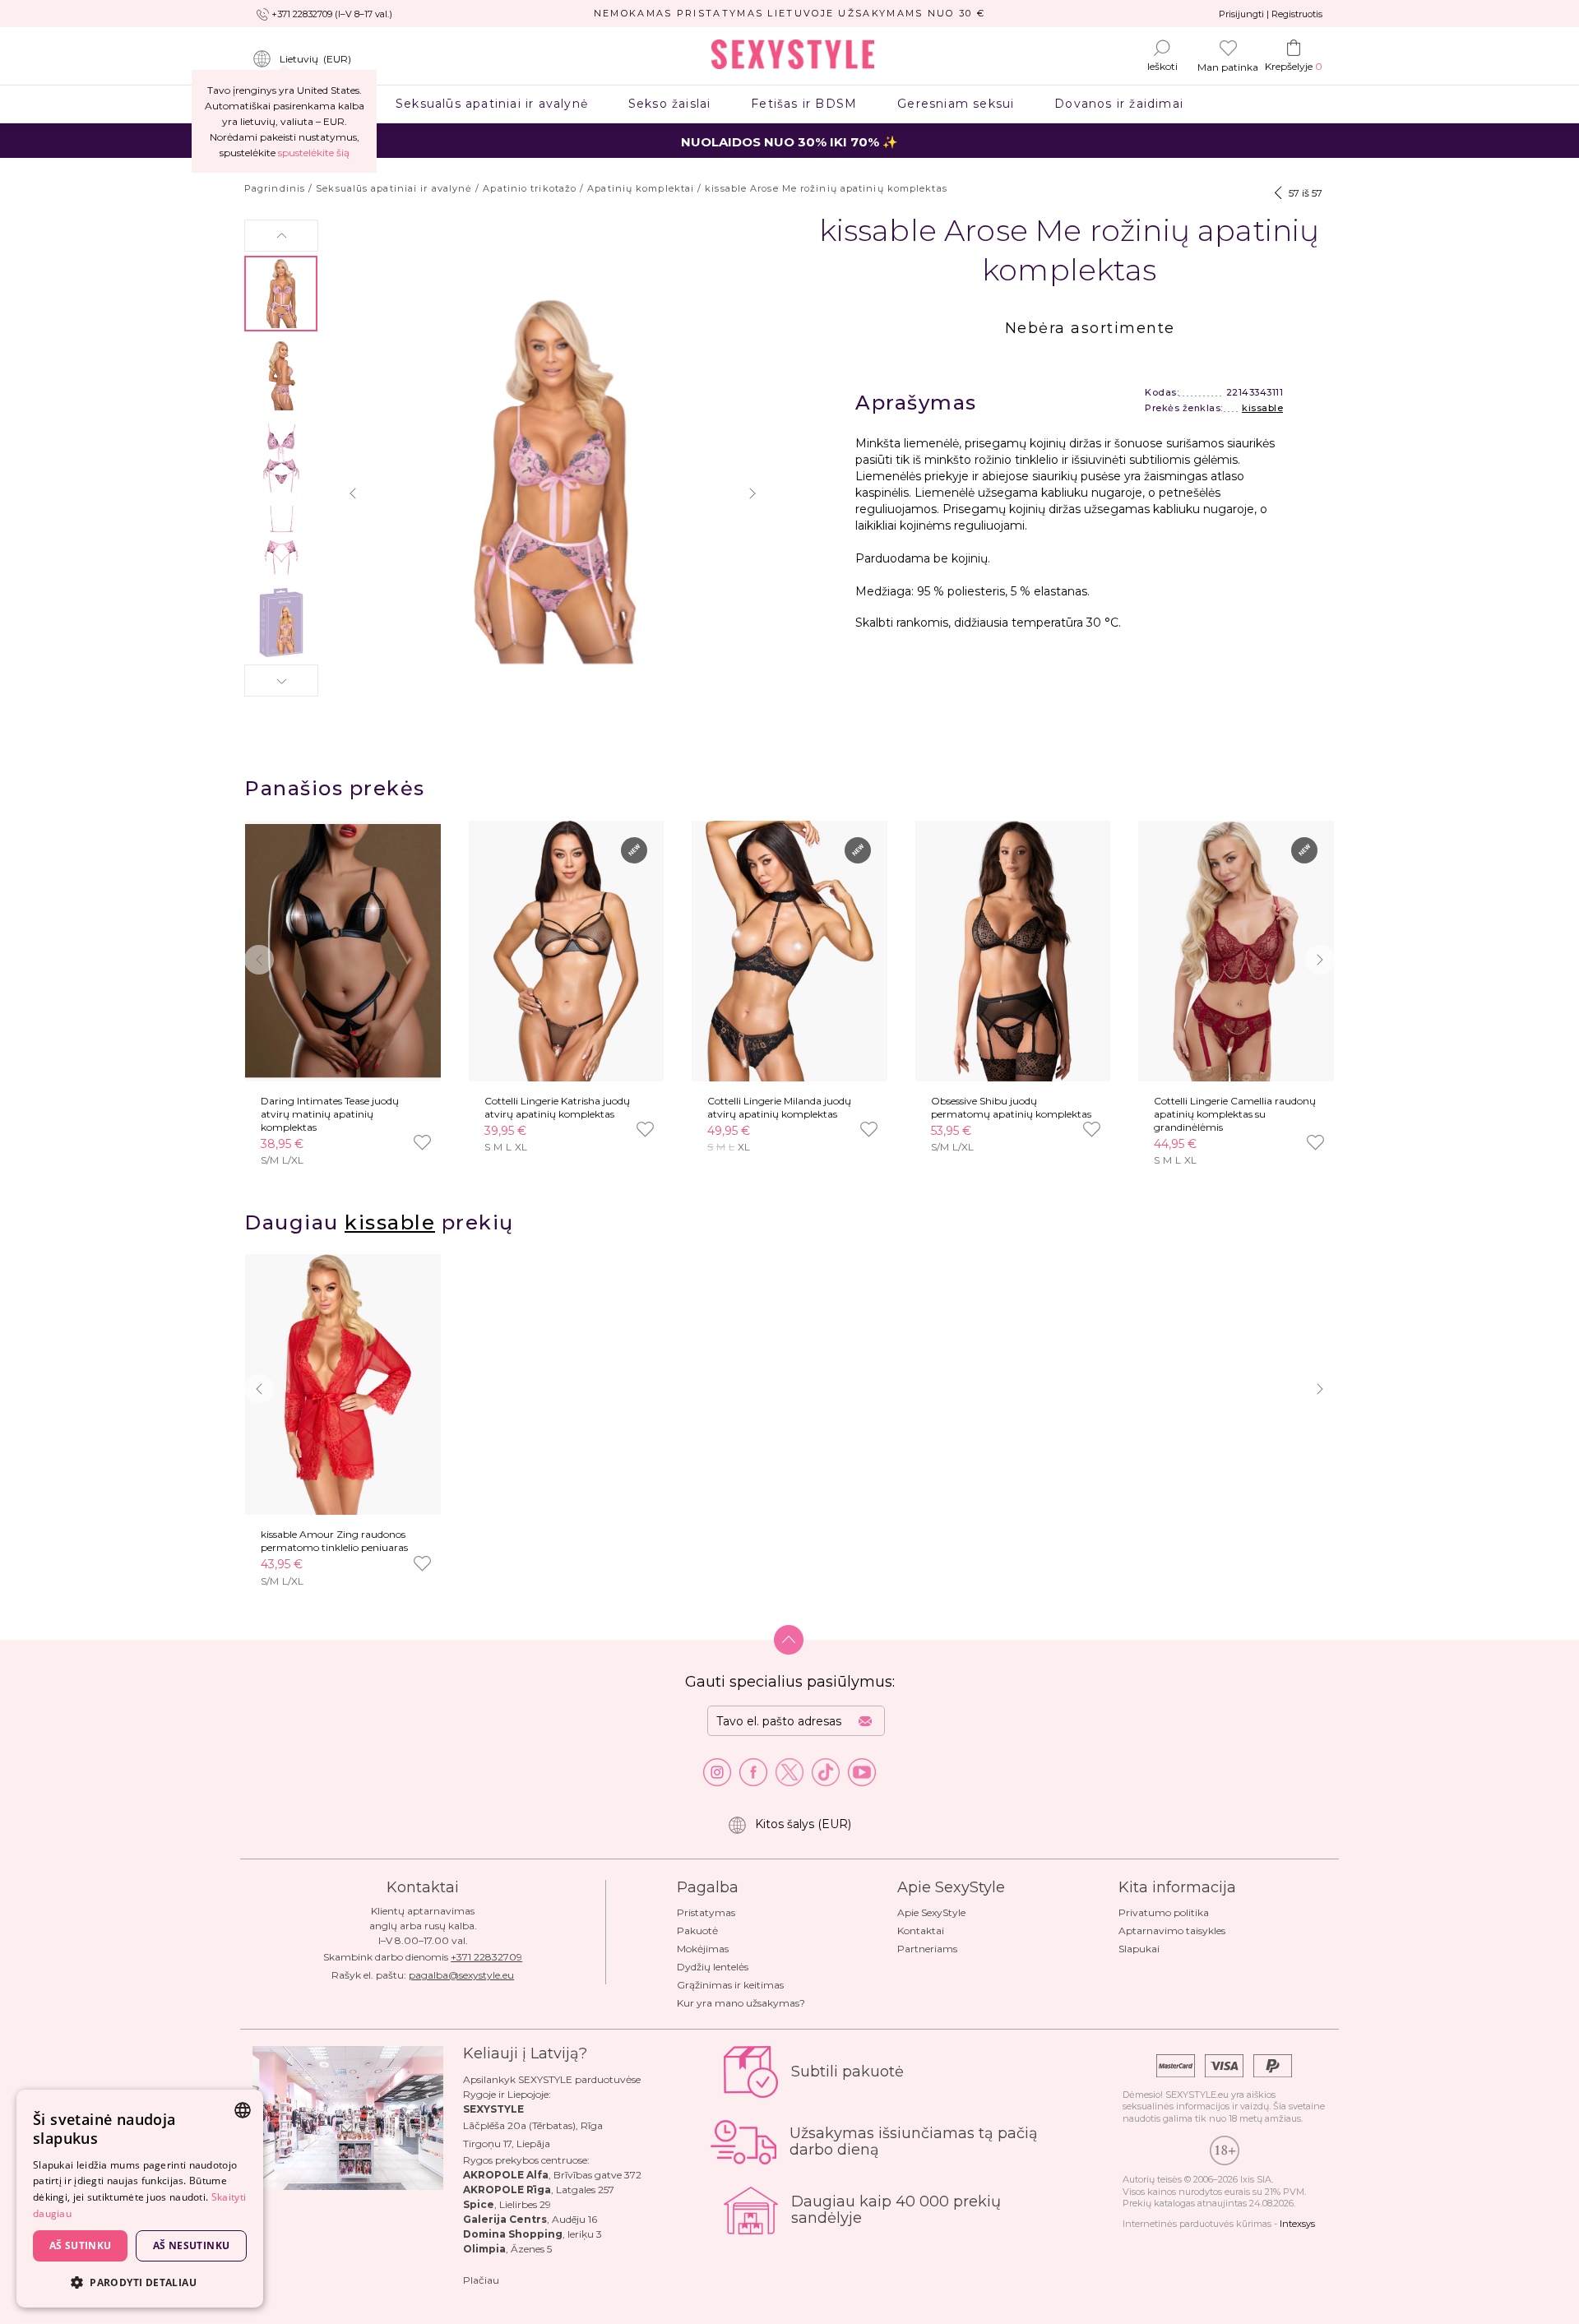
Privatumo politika (1164, 1912)
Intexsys (1297, 2224)
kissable (1262, 408)
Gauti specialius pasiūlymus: (790, 1682)
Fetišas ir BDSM (804, 104)
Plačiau (481, 2280)
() (315, 59)
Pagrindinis (275, 188)
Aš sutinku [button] (81, 2245)
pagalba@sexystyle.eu (461, 1975)
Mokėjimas (703, 1949)
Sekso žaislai (669, 104)
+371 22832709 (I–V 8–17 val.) (332, 14)
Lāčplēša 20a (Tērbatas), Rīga (533, 2125)
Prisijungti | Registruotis (1271, 14)
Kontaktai (921, 1930)
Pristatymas (706, 1912)
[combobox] (243, 2110)
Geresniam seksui (956, 104)
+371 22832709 (486, 1957)
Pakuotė (697, 1930)
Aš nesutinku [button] (192, 2245)
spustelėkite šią (314, 153)
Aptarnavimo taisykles (1172, 1930)
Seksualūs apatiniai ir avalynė (492, 104)
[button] (281, 236)
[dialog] (140, 2199)
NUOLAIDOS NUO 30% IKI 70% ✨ (789, 142)
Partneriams (927, 1949)
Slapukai (1139, 1949)
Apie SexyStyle (931, 1912)
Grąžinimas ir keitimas (730, 1985)
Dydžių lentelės (713, 1967)
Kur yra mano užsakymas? (741, 2003)
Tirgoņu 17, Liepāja (507, 2143)
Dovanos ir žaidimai (1119, 104)
